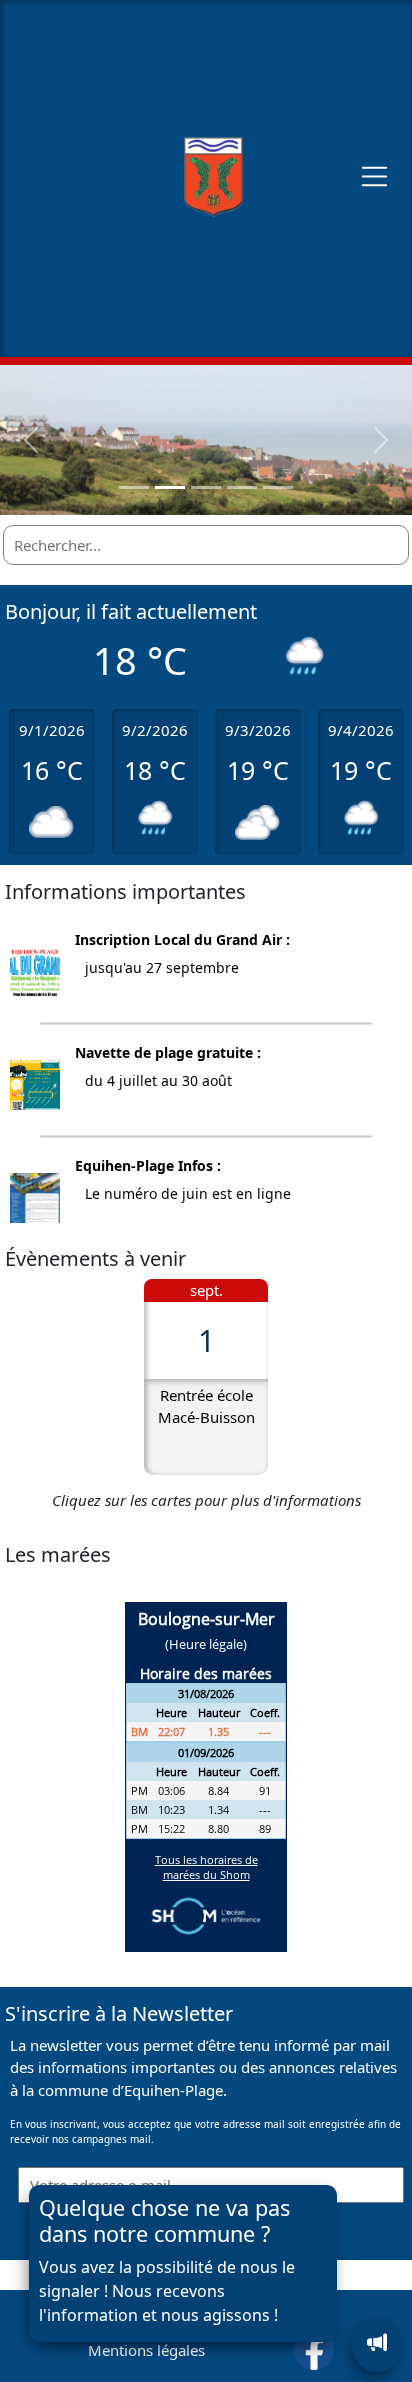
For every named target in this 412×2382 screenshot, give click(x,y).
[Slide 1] (134, 487)
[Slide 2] (170, 487)
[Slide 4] (242, 487)
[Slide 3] (206, 487)
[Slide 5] (278, 487)
